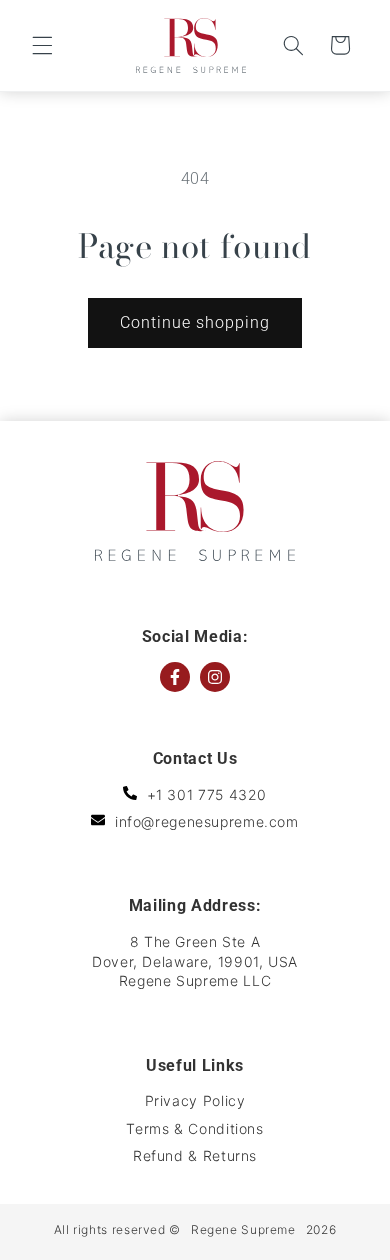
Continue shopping (195, 322)
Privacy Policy (195, 1100)
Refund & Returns (195, 1155)
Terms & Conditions (194, 1128)
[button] (42, 45)
